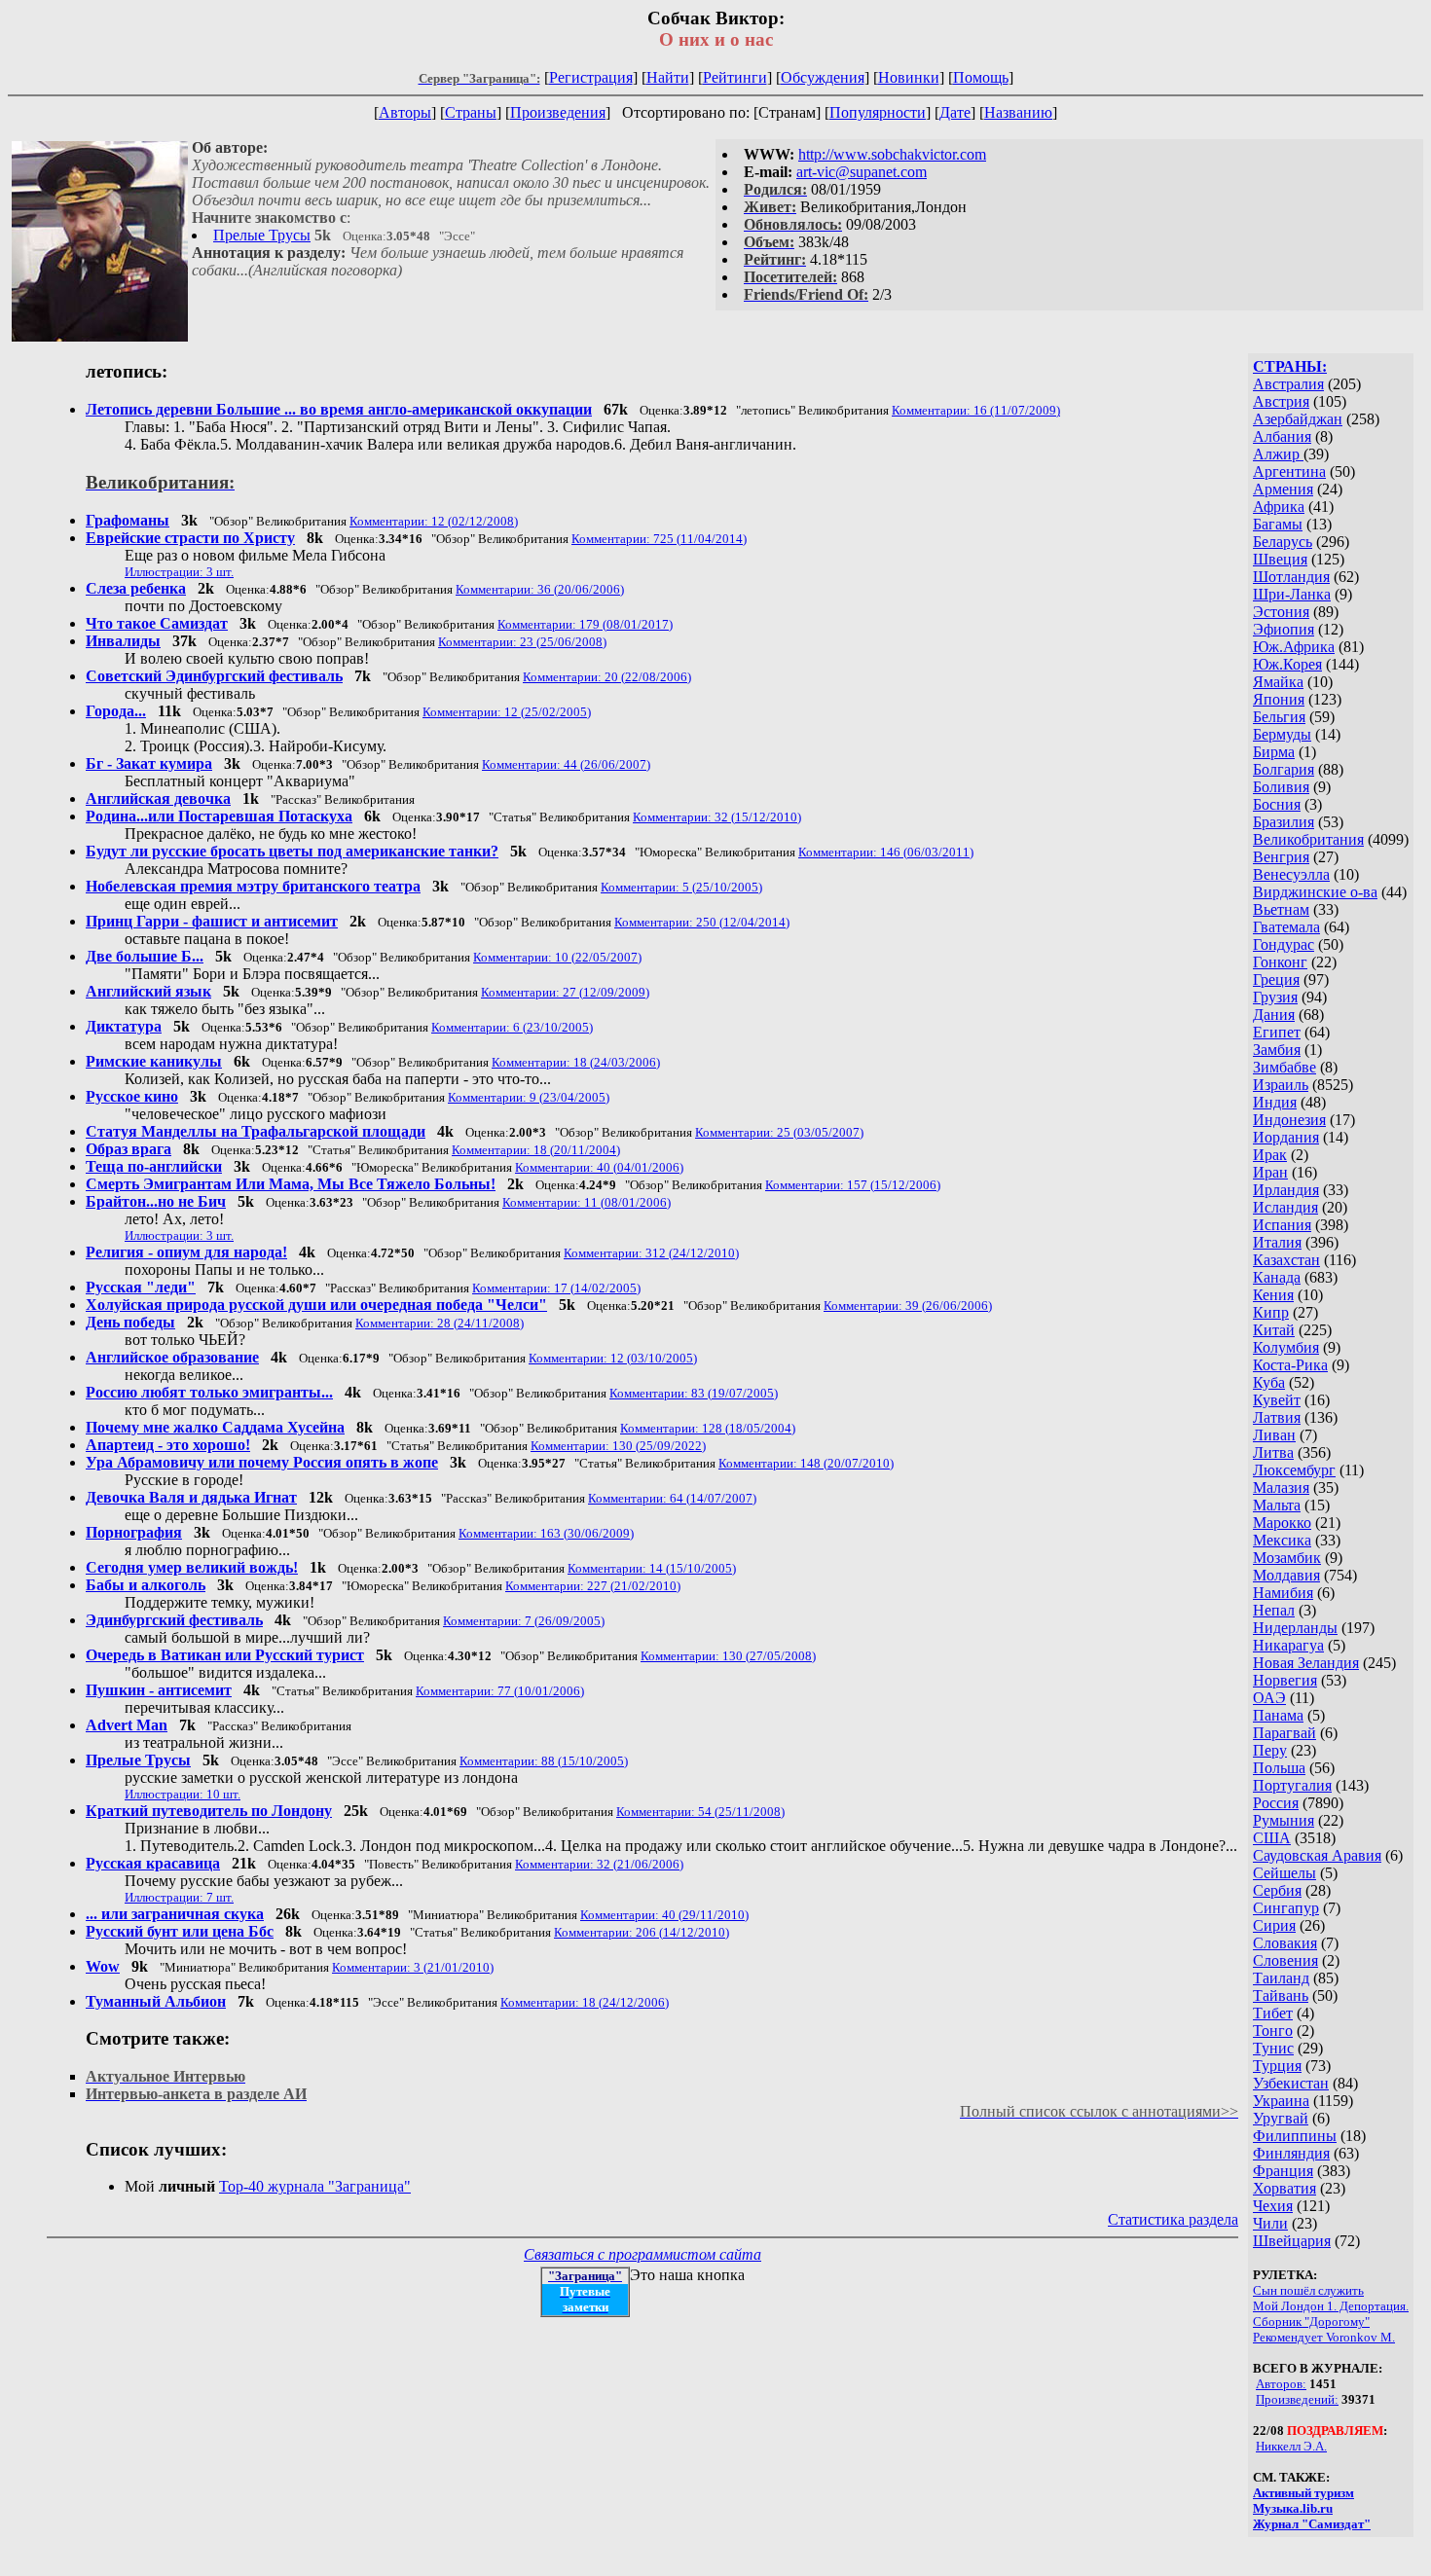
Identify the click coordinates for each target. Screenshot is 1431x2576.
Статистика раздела (1173, 2219)
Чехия (1273, 2206)
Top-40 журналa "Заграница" (315, 2186)
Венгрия (1281, 857)
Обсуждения (823, 77)
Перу (1270, 1750)
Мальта (1277, 1505)
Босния (1277, 804)
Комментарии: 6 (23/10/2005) (512, 1027)
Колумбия (1286, 1347)
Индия (1275, 1102)
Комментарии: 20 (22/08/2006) (607, 677)
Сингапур (1286, 1908)
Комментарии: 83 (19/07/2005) (694, 1393)
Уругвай (1281, 2118)
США (1272, 1838)
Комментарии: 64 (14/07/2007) (672, 1498)
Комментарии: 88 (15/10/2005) (544, 1761)
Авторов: (1281, 2384)
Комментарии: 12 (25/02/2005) (507, 712)
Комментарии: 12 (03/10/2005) (613, 1358)
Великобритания (1308, 839)
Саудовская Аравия (1317, 1855)
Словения (1285, 1960)
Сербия (1277, 1890)
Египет (1277, 1032)
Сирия (1274, 1925)
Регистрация (591, 77)
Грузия (1275, 997)
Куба (1269, 1382)
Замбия (1277, 1050)
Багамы (1278, 524)
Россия (1276, 1803)
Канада (1277, 1277)
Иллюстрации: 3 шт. (179, 572)
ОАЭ (1269, 1698)
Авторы (405, 112)
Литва (1273, 1452)
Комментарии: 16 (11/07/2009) (976, 410)
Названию (1018, 112)
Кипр (1271, 1312)
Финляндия (1291, 2153)
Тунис (1273, 2048)
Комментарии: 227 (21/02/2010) (593, 1586)
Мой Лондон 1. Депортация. (1331, 2306)
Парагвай (1284, 1733)
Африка (1279, 507)
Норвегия (1285, 1680)
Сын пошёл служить (1308, 2290)
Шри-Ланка (1292, 594)
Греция (1276, 980)
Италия (1277, 1242)
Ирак (1270, 1155)
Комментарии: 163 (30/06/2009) (546, 1533)
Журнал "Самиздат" (1312, 2524)
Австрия (1281, 401)
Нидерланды (1295, 1628)
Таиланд (1281, 1978)
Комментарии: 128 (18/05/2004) (708, 1428)
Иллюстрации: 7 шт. (179, 1897)
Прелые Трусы (262, 235)
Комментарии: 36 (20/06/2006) (540, 589)
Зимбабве (1284, 1067)
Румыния (1284, 1820)
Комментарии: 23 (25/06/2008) (522, 642)
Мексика (1282, 1540)
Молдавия (1286, 1575)
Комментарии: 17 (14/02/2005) (556, 1288)
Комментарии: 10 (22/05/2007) (557, 957)
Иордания (1286, 1137)
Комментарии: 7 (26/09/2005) (524, 1621)
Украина (1281, 2101)
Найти (668, 77)
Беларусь (1283, 542)
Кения (1273, 1295)
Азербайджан (1298, 419)
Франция (1283, 2171)
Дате (955, 112)
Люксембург (1294, 1470)
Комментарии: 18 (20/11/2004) (536, 1150)
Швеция (1280, 559)
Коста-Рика (1290, 1365)
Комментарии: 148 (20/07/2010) (806, 1463)
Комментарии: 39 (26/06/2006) (908, 1306)
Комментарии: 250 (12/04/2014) (702, 922)
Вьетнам (1281, 909)
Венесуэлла (1291, 874)
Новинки (909, 77)
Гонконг (1280, 962)
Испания (1282, 1225)
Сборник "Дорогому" (1311, 2322)
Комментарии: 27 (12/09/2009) (565, 992)
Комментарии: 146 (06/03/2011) (886, 852)
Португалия (1292, 1785)
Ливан (1274, 1435)
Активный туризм (1303, 2493)
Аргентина (1289, 472)
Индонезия (1289, 1120)
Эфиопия (1284, 629)
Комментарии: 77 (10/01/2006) (500, 1691)
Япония (1279, 699)
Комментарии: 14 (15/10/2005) (652, 1568)
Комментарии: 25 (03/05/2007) (779, 1132)
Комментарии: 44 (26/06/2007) (566, 764)
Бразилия (1284, 822)
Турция (1277, 2066)
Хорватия (1284, 2188)
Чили (1270, 2223)
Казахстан (1286, 1260)
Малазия (1281, 1488)
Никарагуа (1288, 1645)
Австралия (1288, 384)
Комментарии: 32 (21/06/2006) (599, 1864)
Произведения (558, 112)
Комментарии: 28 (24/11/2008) (440, 1323)
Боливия (1281, 787)
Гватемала (1286, 927)
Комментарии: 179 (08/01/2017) (585, 624)
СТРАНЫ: (1290, 366)
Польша (1279, 1768)
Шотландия (1291, 577)
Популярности (878, 112)
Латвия (1277, 1417)
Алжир (1278, 454)
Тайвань (1281, 1995)
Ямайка (1278, 682)
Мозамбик (1287, 1558)
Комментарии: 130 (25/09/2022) (618, 1446)
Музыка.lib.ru (1293, 2508)
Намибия (1283, 1593)
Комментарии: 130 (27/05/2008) (728, 1656)
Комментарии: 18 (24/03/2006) (576, 1062)
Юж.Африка (1294, 647)
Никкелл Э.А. (1291, 2446)
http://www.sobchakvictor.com (892, 154)
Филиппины (1295, 2136)
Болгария (1284, 769)
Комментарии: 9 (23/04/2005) (529, 1097)
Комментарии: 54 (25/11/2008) (700, 1812)
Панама (1278, 1715)
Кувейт (1277, 1400)
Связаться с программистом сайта (642, 2254)
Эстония (1281, 612)
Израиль (1281, 1085)
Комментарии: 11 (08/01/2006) (587, 1202)
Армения (1283, 489)
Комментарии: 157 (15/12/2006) (853, 1185)
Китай (1274, 1330)
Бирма (1274, 752)
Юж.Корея (1287, 664)
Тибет (1273, 2013)
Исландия (1285, 1207)
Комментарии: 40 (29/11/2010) (664, 1915)
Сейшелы (1284, 1873)
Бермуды (1282, 734)
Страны (471, 112)
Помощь (981, 77)
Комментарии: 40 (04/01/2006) (599, 1167)
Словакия (1285, 1943)
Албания (1282, 436)
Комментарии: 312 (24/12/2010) (651, 1253)
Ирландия (1286, 1190)
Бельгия (1279, 717)
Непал (1274, 1610)
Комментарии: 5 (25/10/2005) (681, 887)
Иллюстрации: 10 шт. (183, 1794)
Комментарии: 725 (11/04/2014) (659, 539)
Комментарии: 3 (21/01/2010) (413, 1967)
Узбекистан (1291, 2083)
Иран (1270, 1172)
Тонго (1273, 2031)
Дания (1274, 1015)
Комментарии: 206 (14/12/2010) (642, 1932)
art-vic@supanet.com (862, 172)
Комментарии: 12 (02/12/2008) (434, 521)
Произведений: (1297, 2399)
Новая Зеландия (1306, 1663)
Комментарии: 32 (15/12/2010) (717, 817)
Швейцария (1292, 2241)
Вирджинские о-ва (1315, 892)
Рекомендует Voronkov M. (1324, 2337)
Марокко (1282, 1523)
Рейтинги (735, 77)
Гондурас (1284, 944)
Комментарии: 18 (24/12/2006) (585, 2002)
